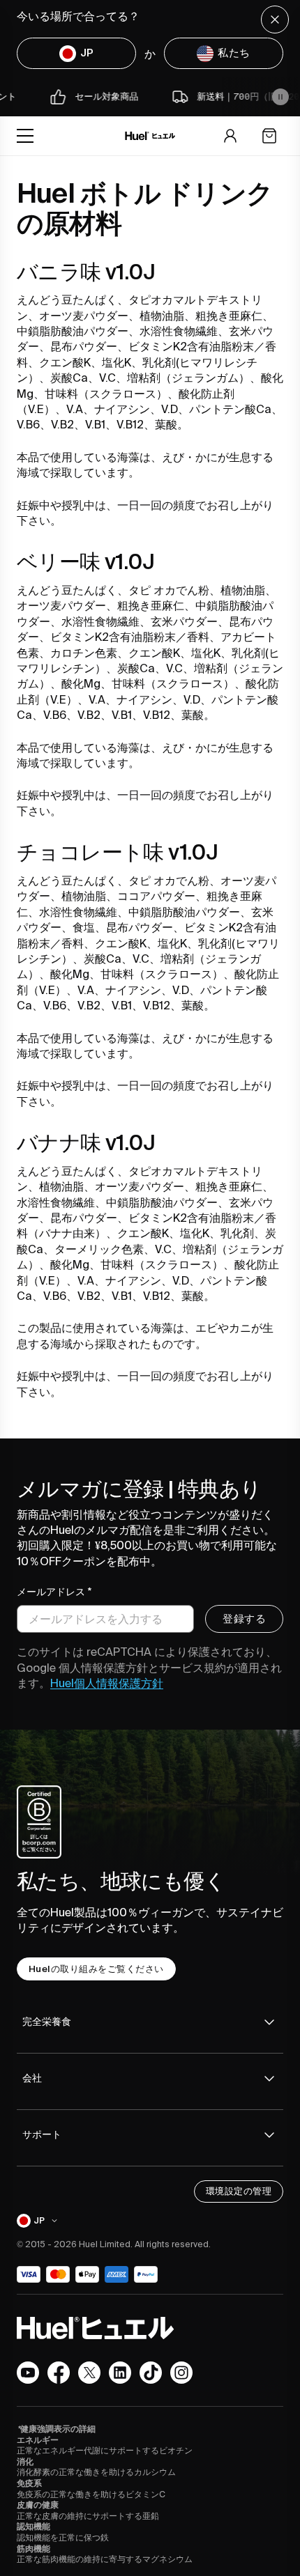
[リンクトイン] (120, 2373)
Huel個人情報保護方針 (107, 1683)
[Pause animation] (280, 97)
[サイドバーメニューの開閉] (25, 136)
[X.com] (89, 2373)
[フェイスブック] (59, 2373)
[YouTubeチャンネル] (28, 2373)
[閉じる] (275, 20)
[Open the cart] (269, 136)
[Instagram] (181, 2373)
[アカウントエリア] (230, 136)
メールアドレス (54, 1592)
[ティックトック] (151, 2373)
